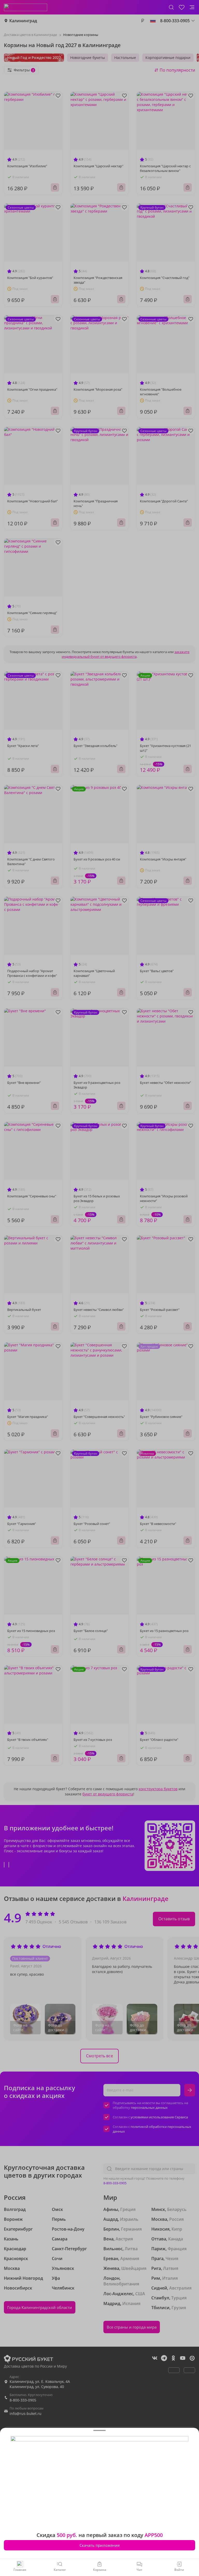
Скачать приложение (100, 2545)
